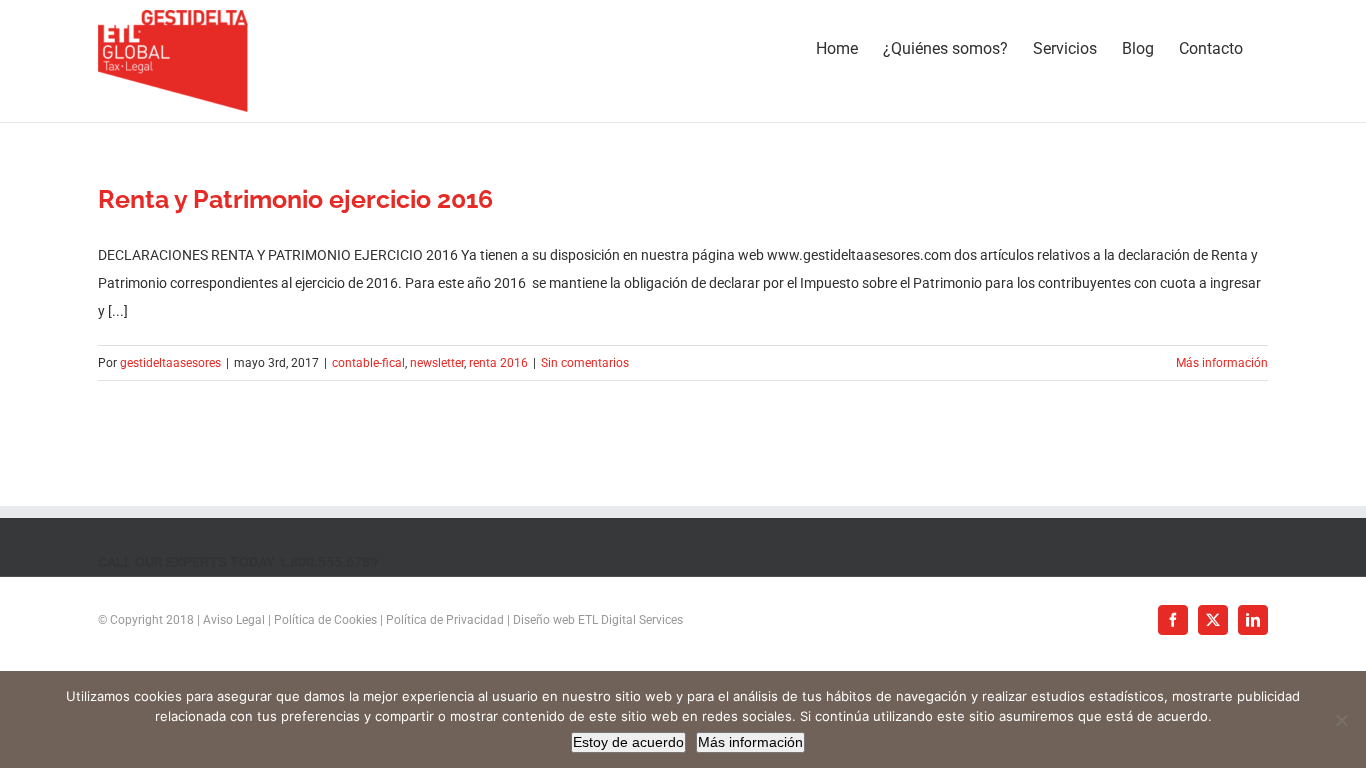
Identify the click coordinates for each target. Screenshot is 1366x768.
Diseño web (544, 620)
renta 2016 (498, 363)
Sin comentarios (585, 363)
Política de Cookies (325, 620)
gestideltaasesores (170, 363)
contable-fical (368, 363)
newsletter (437, 363)
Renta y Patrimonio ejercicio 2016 (295, 199)
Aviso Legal (234, 620)
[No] (1341, 720)
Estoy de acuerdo (628, 742)
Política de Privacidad (445, 620)
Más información (1222, 363)
